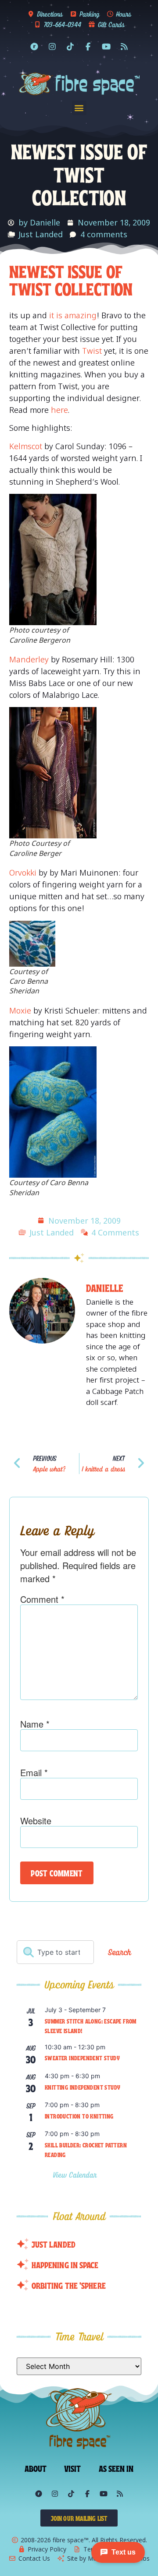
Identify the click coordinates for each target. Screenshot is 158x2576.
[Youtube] (106, 46)
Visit (73, 2468)
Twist (92, 351)
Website (36, 1821)
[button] (79, 108)
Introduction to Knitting (79, 2116)
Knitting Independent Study (83, 2087)
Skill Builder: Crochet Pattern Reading (86, 2150)
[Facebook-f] (88, 46)
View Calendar (76, 2175)
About (36, 2468)
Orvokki (23, 873)
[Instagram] (52, 46)
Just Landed (41, 234)
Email (34, 1773)
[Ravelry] (34, 46)
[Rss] (124, 46)
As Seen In (116, 2468)
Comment (42, 1599)
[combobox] (55, 1952)
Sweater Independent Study (82, 2058)
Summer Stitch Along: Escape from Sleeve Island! (91, 2026)
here (59, 410)
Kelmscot (26, 446)
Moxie (20, 1010)
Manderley (29, 659)
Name (35, 1724)
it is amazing (73, 315)
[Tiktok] (70, 46)
